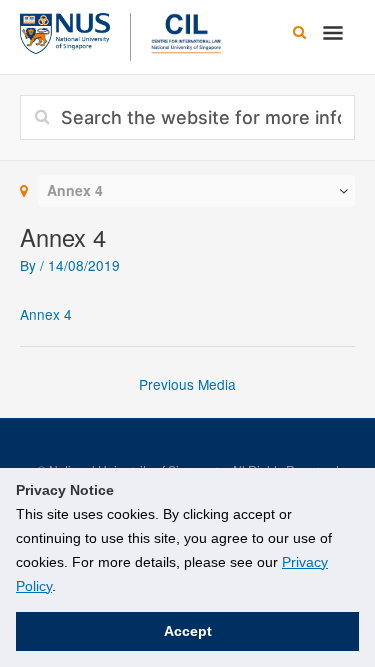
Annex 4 (46, 314)
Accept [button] (188, 631)
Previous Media (187, 384)
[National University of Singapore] (65, 31)
